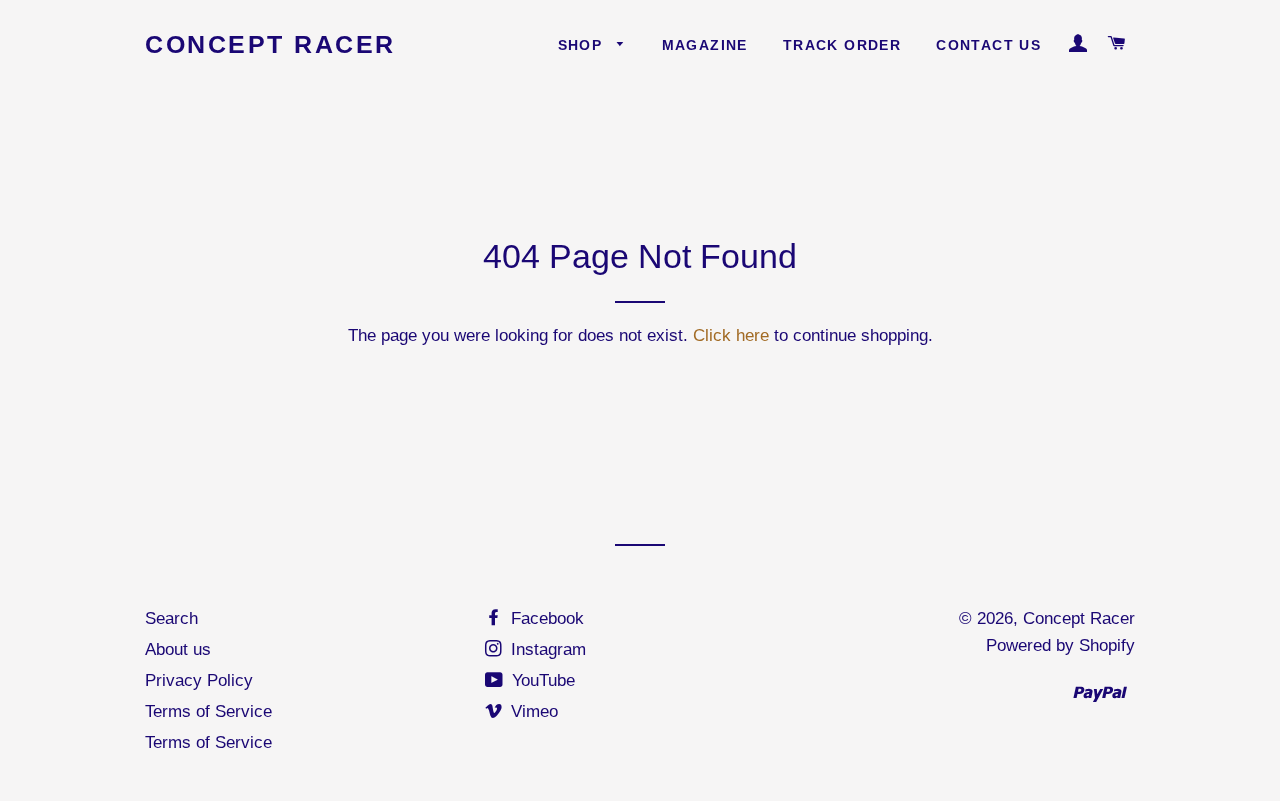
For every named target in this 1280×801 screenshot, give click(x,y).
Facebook (545, 618)
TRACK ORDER (842, 45)
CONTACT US (988, 45)
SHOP (583, 45)
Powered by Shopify (1060, 645)
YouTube (541, 680)
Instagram (546, 649)
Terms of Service (208, 711)
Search (171, 618)
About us (178, 649)
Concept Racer (270, 44)
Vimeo (532, 711)
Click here (731, 335)
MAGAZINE (705, 45)
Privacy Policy (199, 680)
